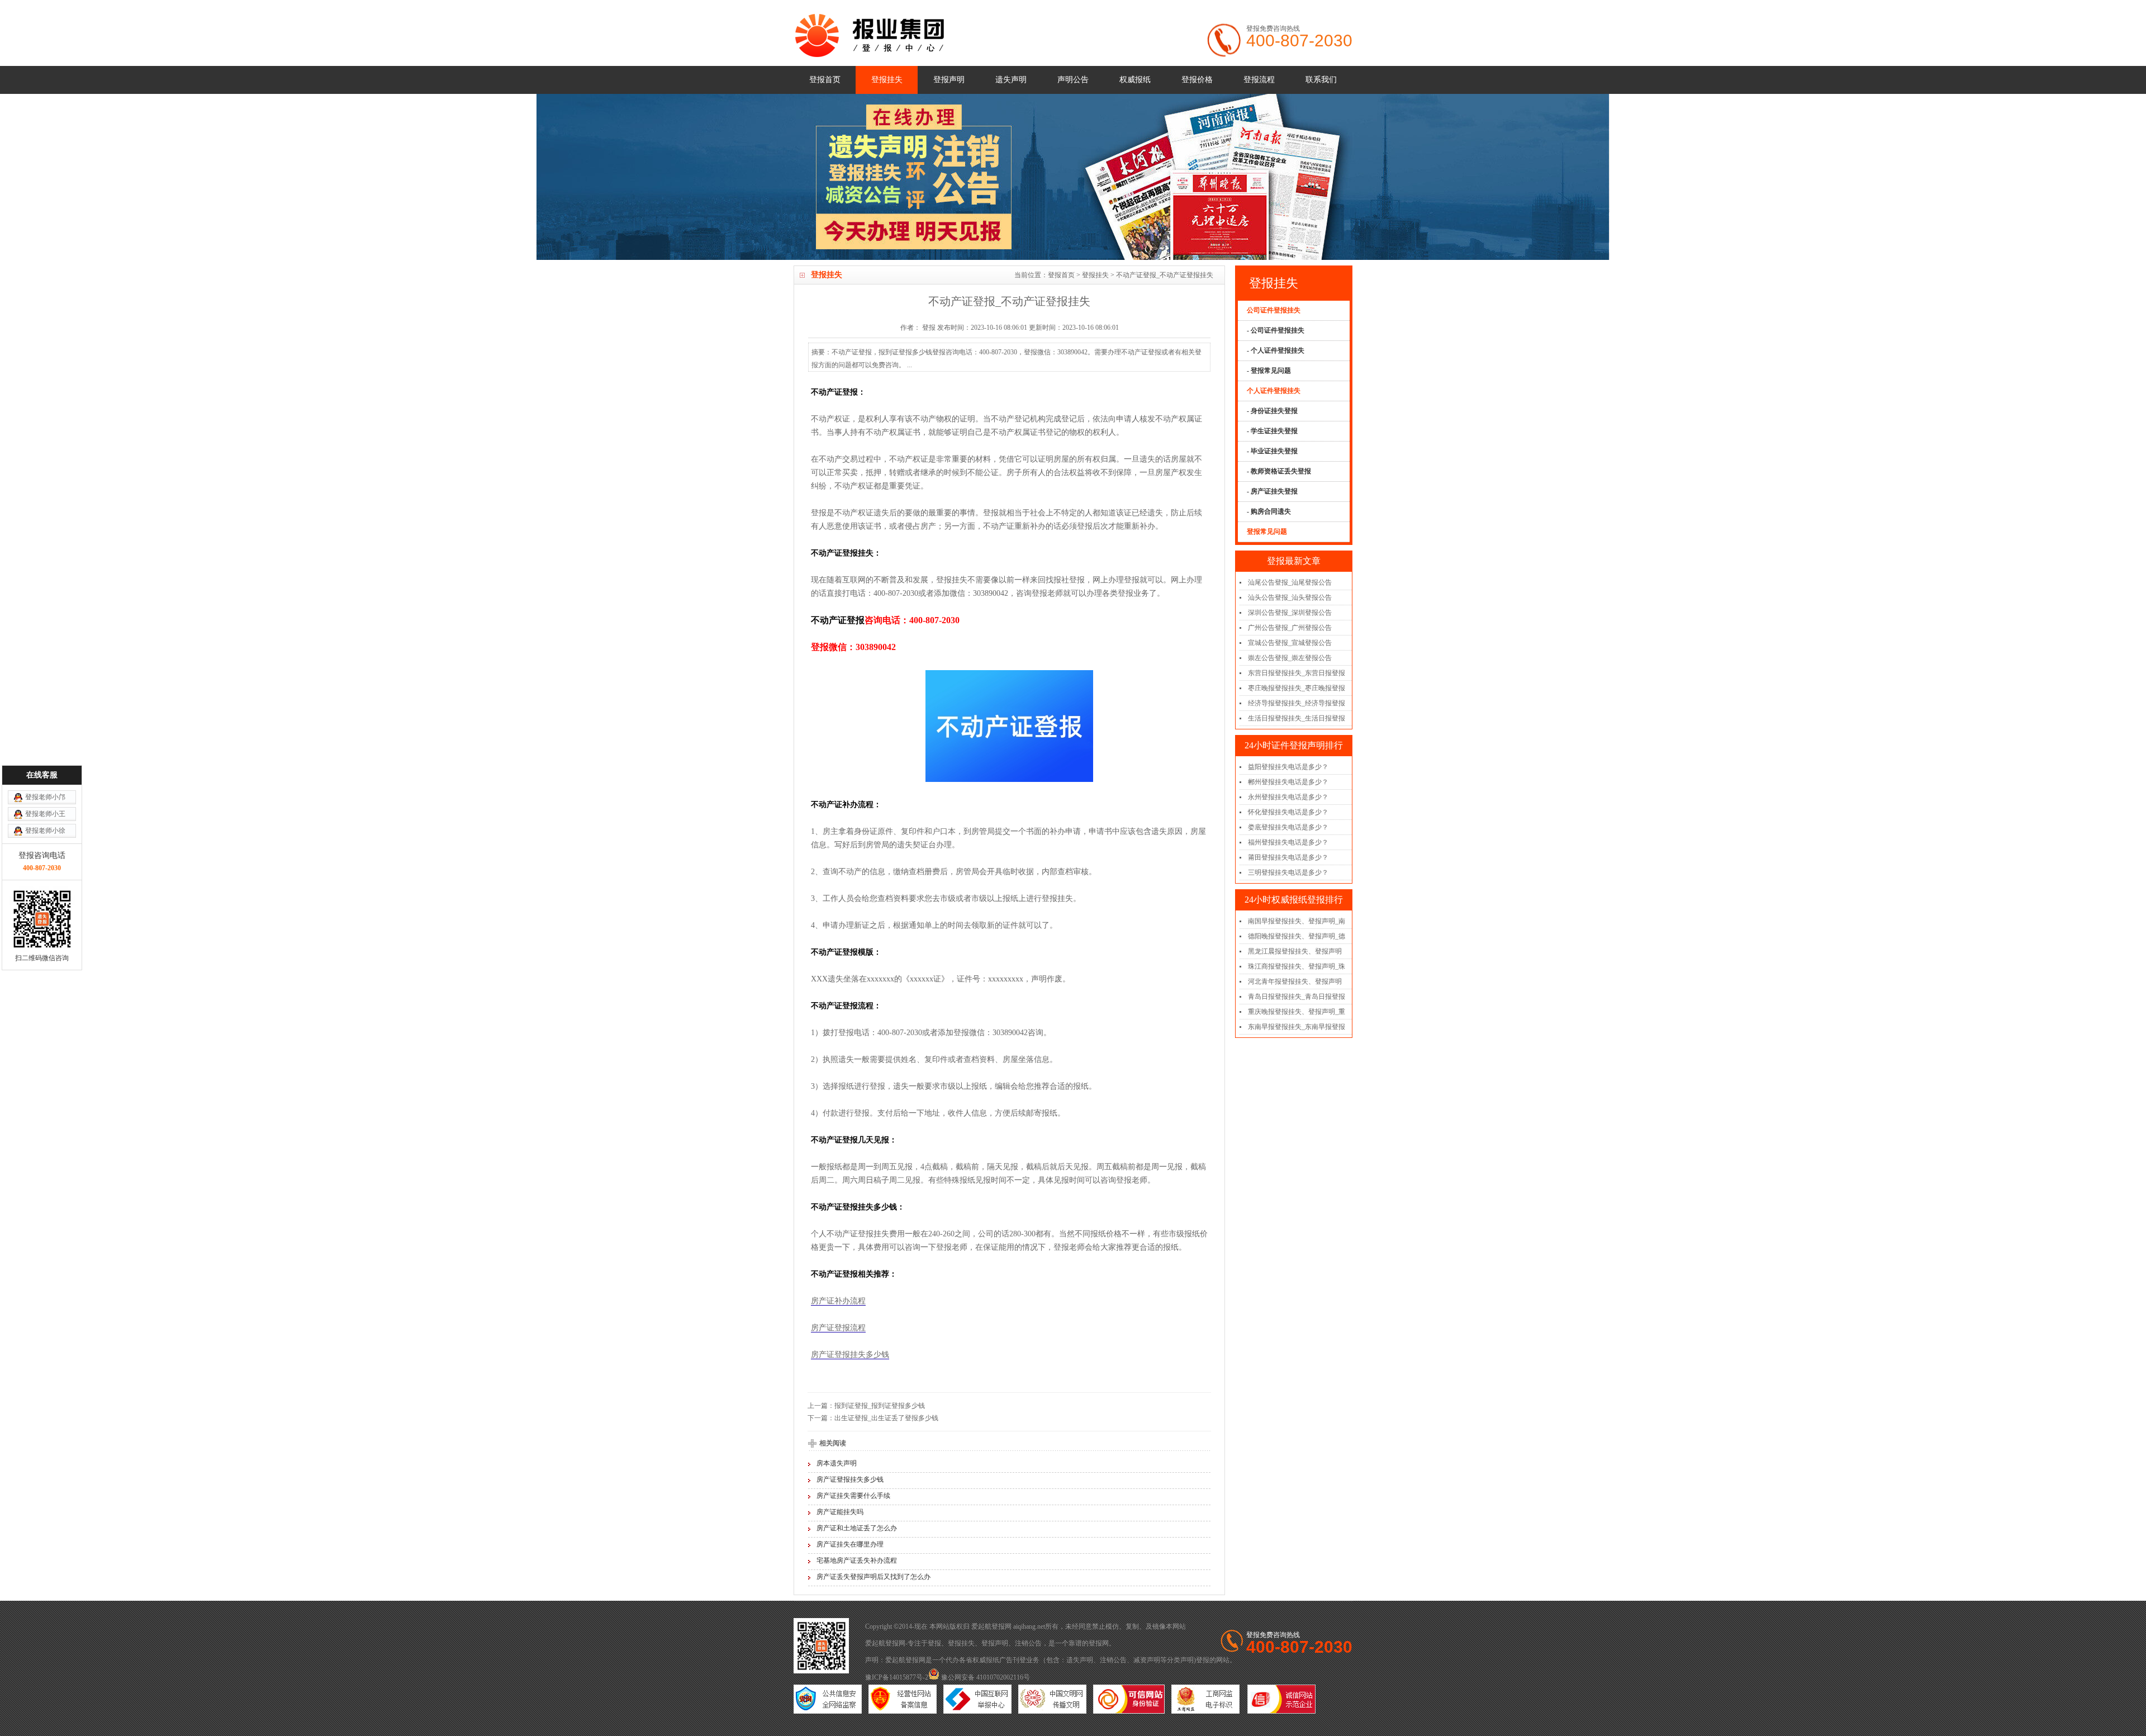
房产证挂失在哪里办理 (850, 1544)
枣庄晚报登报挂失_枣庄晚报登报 (1297, 688)
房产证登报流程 (838, 1328)
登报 (934, 1643)
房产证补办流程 (838, 1301)
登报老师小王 (45, 814)
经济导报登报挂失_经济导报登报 (1297, 703)
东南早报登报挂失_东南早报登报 (1297, 1027)
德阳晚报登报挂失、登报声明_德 (1297, 936)
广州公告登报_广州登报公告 (1290, 628)
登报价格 (1197, 80)
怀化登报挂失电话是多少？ (1288, 812)
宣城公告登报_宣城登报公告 (1290, 643)
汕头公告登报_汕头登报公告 (1290, 597)
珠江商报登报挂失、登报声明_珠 (1297, 966)
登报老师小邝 (45, 797)
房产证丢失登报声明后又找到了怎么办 (873, 1577)
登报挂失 (887, 80)
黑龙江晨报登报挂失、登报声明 (1295, 951)
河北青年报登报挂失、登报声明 (1295, 981)
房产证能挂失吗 (840, 1512)
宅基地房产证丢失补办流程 (857, 1560)
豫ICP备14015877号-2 (897, 1677)
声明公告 (1073, 80)
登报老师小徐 (45, 831)
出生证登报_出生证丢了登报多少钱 (886, 1418)
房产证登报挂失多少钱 (850, 1355)
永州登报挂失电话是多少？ (1288, 797)
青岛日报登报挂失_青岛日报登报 (1297, 997)
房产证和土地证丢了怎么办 (857, 1528)
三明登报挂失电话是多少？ (1288, 872)
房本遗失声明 (837, 1463)
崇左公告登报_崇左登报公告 (1290, 658)
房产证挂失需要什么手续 (853, 1496)
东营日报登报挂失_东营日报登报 (1297, 673)
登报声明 (949, 80)
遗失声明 (1011, 80)
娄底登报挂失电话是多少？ (1288, 827)
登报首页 (825, 80)
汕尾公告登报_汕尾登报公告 (1290, 582)
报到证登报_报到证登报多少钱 (880, 1406)
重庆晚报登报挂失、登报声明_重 (1297, 1012)
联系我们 (1321, 80)
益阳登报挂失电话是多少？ (1288, 767)
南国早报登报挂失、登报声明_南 (1297, 921)
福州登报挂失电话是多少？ (1288, 842)
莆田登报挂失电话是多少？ (1288, 857)
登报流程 (1259, 80)
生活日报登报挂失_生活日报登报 (1297, 718)
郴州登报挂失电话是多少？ (1288, 782)
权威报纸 (1135, 80)
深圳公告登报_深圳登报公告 (1290, 613)
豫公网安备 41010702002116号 (985, 1677)
